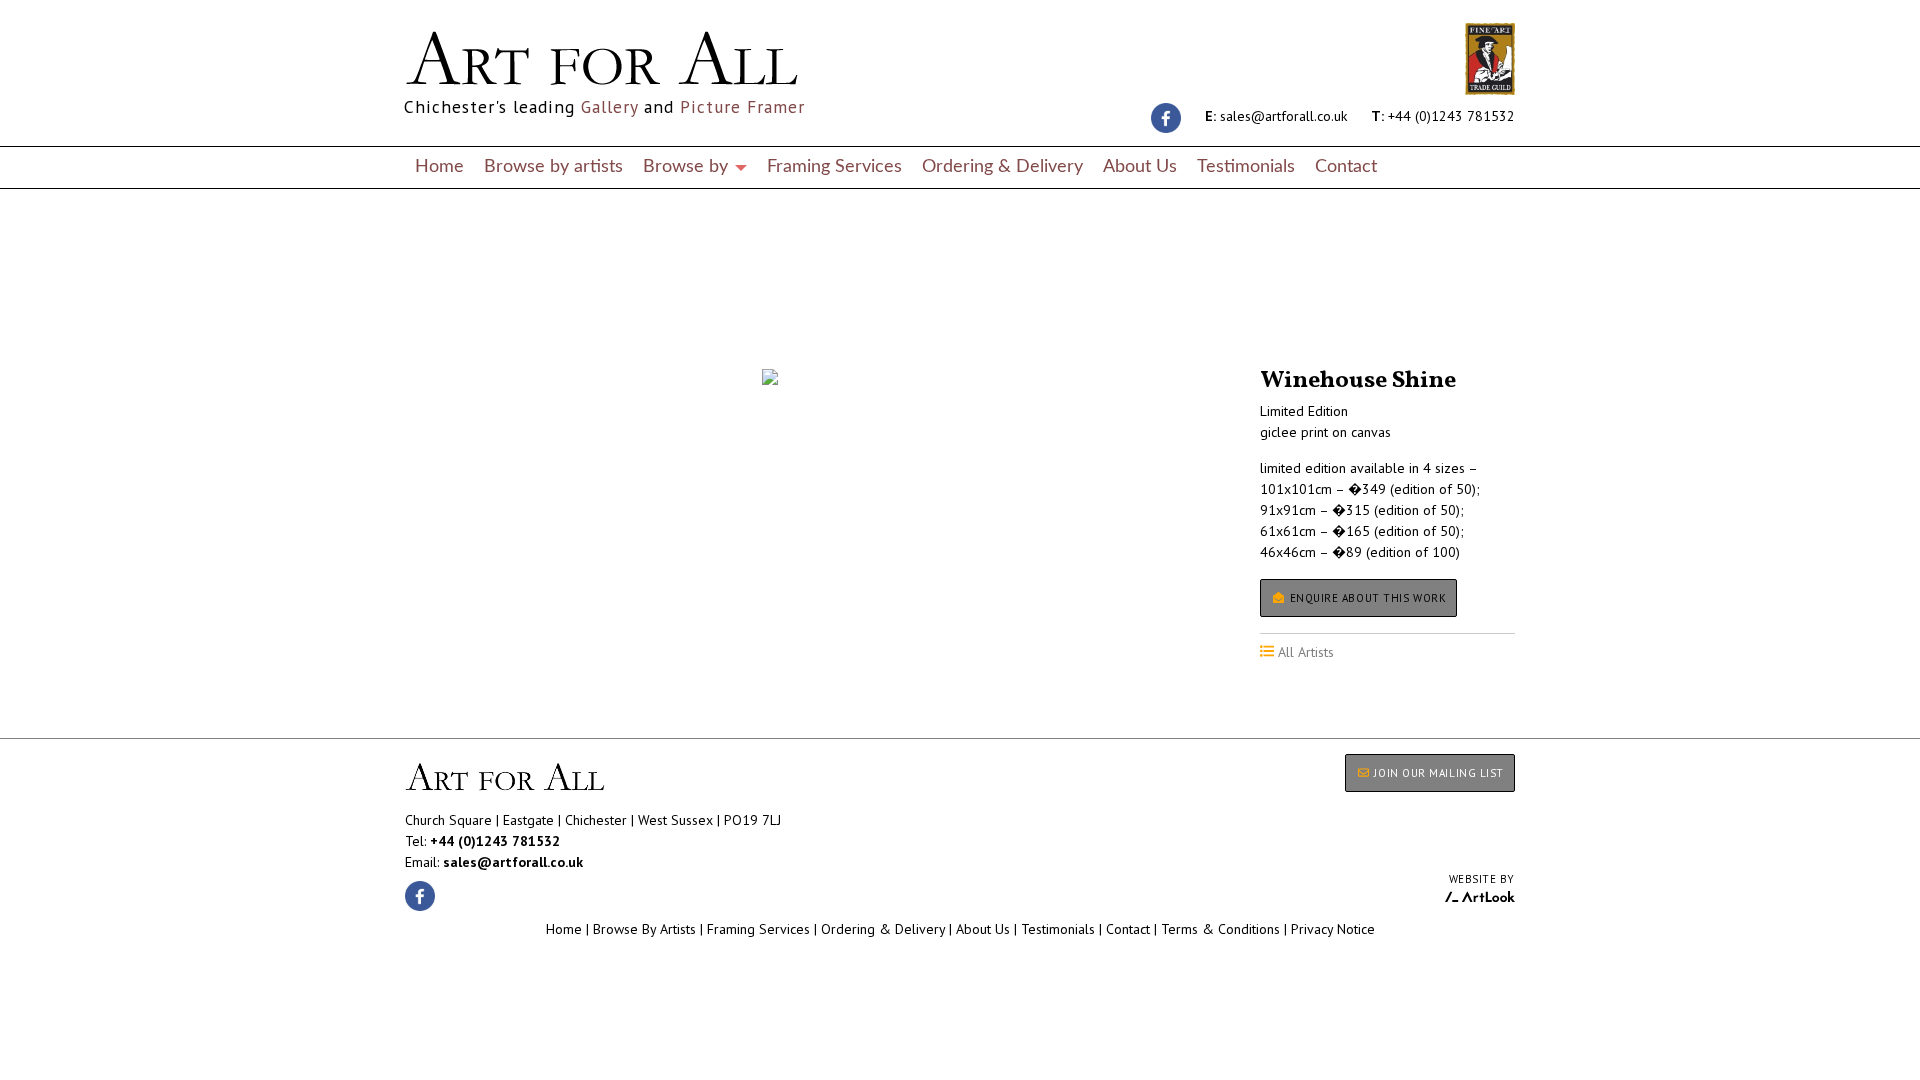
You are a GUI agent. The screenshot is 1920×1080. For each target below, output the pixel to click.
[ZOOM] (770, 377)
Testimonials (1246, 166)
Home (439, 166)
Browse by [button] (688, 166)
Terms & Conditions (1220, 929)
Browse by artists (553, 166)
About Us (1140, 166)
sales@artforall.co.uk (1276, 116)
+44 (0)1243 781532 (1443, 116)
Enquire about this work (1366, 598)
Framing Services (834, 166)
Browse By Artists (644, 929)
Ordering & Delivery (1002, 166)
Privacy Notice (1333, 929)
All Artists (439, 312)
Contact (1346, 166)
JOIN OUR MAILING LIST (1437, 773)
